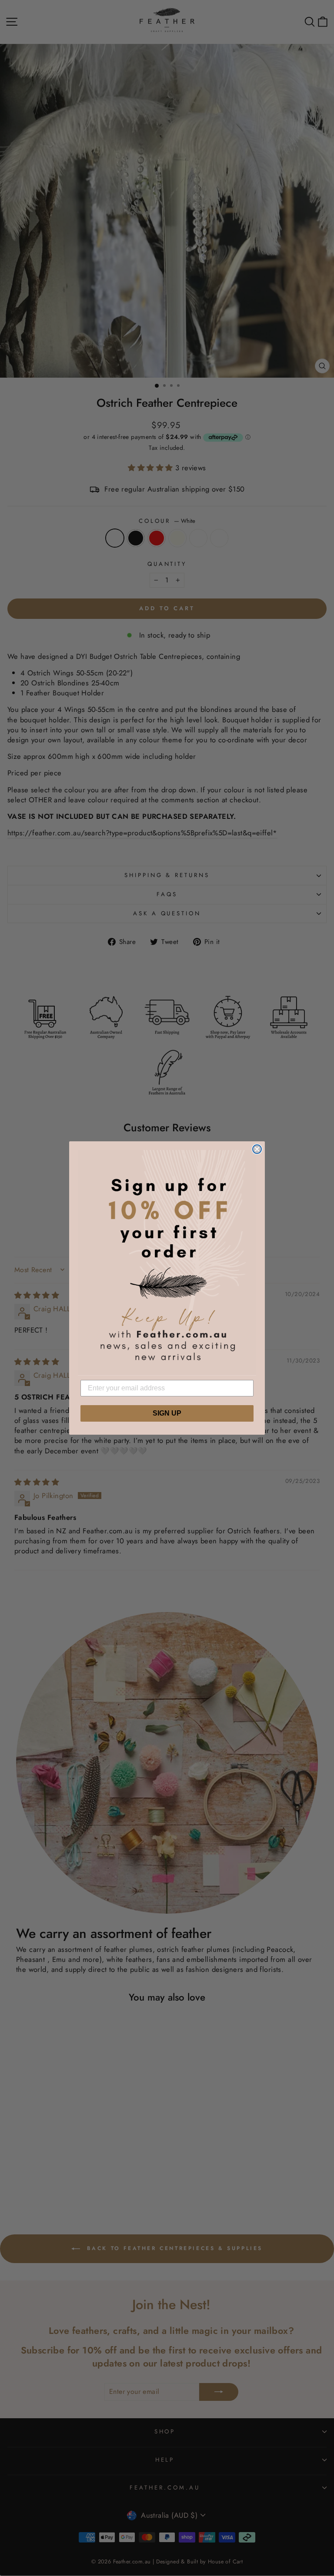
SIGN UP (167, 1413)
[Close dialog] (257, 1149)
